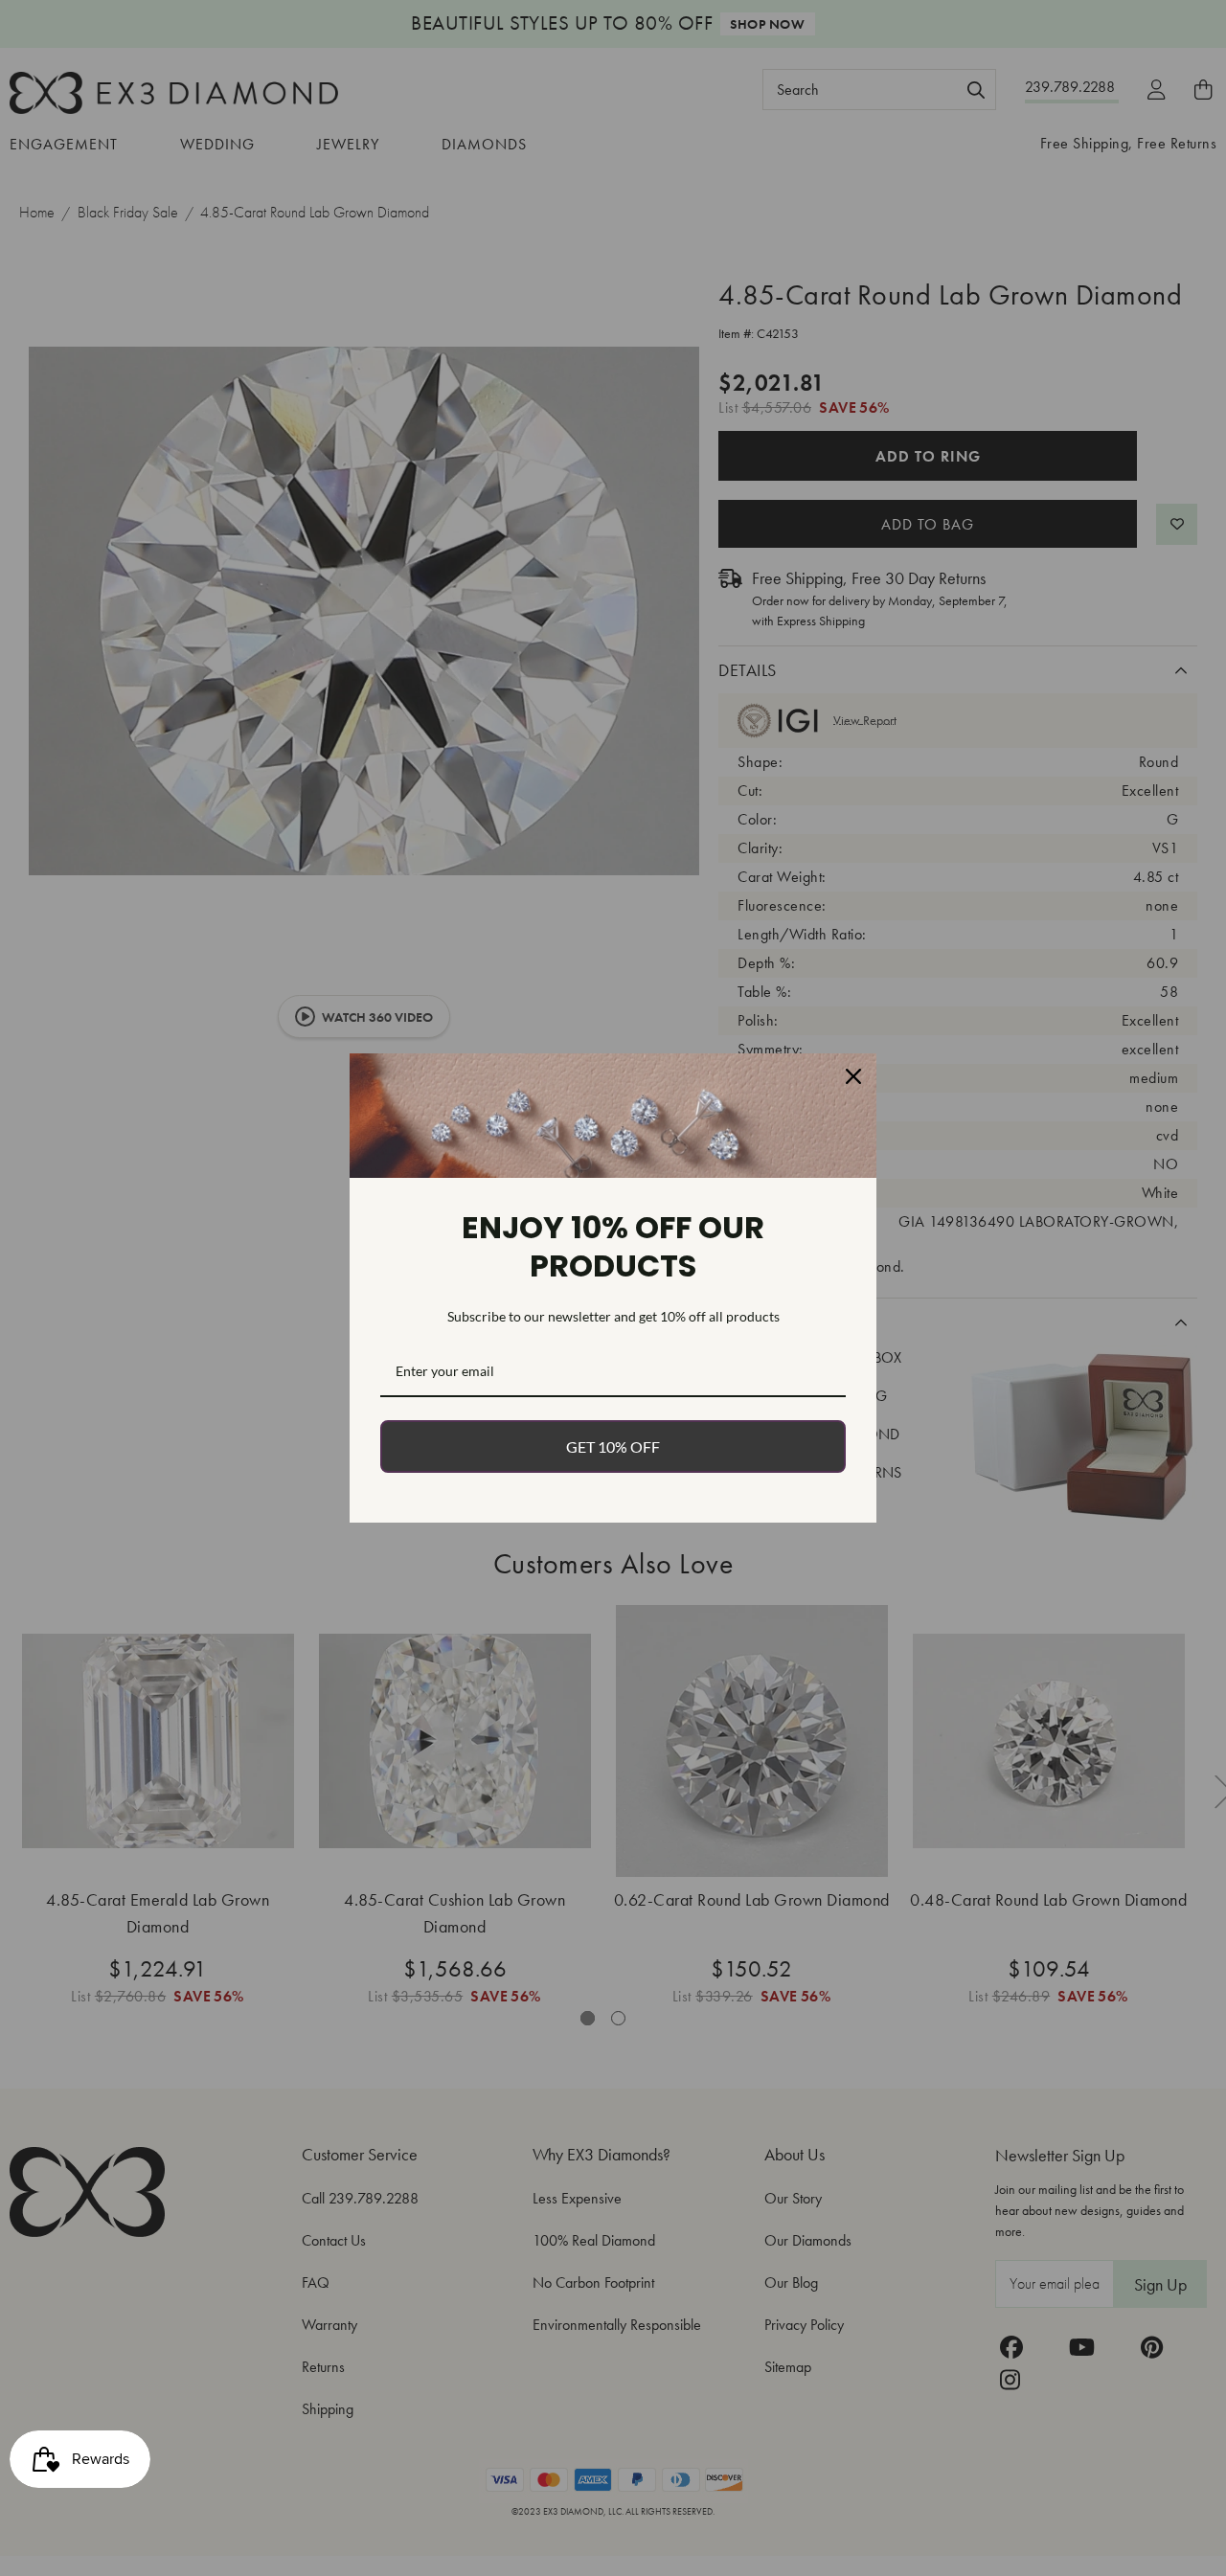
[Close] (853, 1076)
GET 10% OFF (613, 1446)
